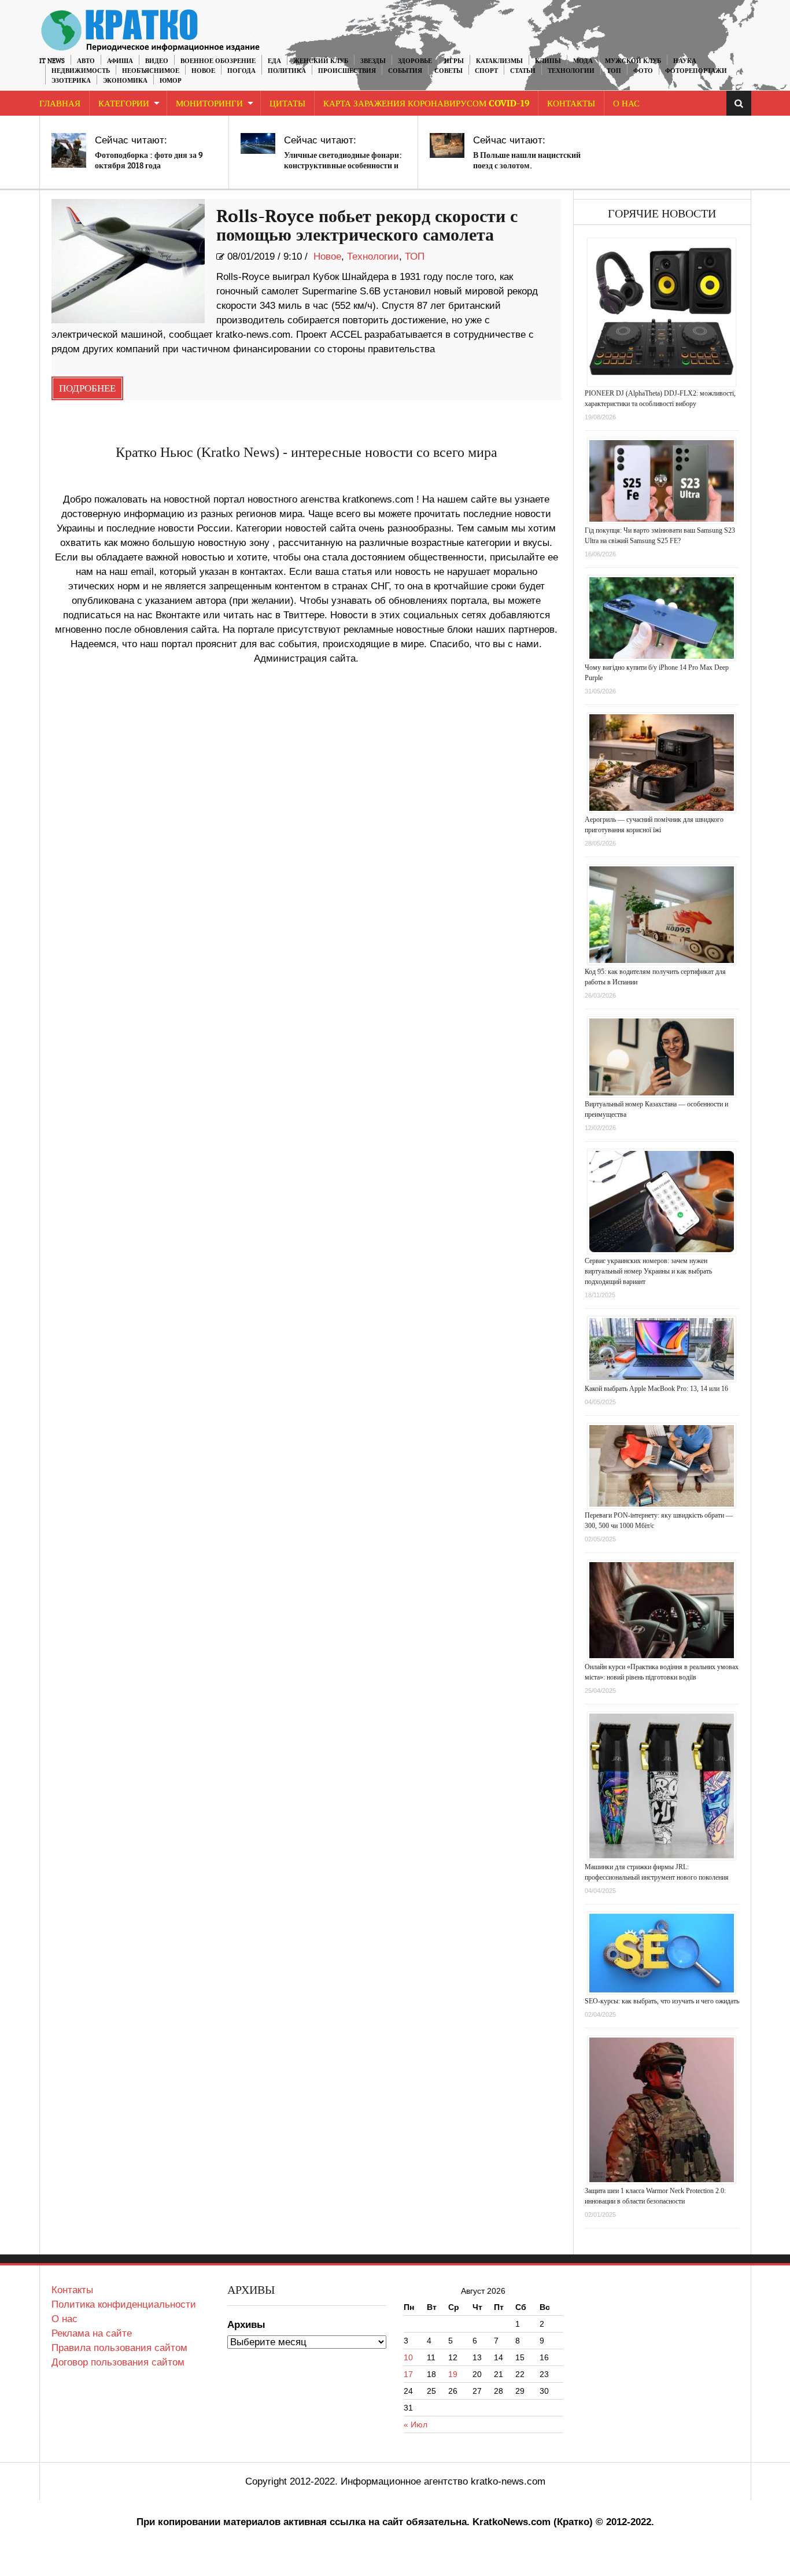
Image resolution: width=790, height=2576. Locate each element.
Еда (274, 61)
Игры (454, 61)
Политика (287, 71)
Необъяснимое (151, 71)
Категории (124, 104)
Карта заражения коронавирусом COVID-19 (426, 104)
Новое (203, 71)
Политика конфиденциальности (124, 2304)
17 (408, 2374)
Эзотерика (71, 81)
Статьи (523, 71)
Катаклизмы (499, 61)
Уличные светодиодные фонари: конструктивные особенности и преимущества (343, 166)
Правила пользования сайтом (119, 2348)
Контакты (571, 104)
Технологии (571, 71)
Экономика (125, 81)
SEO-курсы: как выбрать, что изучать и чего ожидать (662, 2001)
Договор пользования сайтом (118, 2362)
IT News (52, 61)
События (405, 71)
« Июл (416, 2424)
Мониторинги (209, 104)
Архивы (246, 2325)
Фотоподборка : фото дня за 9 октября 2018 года (149, 160)
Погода (241, 71)
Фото (643, 71)
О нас (64, 2319)
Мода (583, 61)
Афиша (120, 61)
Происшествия (347, 71)
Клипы (548, 61)
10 (408, 2357)
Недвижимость (81, 71)
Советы (448, 71)
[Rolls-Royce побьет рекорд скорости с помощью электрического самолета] (128, 261)
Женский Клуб (321, 61)
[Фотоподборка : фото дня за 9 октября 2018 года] (69, 150)
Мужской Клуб (633, 61)
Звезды (373, 61)
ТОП (614, 71)
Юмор (171, 81)
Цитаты (287, 104)
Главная (60, 104)
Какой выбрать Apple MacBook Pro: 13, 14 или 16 (656, 1389)
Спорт (486, 71)
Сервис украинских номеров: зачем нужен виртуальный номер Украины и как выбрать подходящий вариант (648, 1271)
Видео (157, 61)
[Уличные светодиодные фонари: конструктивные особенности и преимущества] (258, 143)
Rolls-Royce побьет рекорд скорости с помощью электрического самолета (367, 226)
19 (453, 2374)
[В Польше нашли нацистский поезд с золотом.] (447, 145)
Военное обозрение (218, 61)
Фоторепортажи (696, 71)
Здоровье (415, 61)
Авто (86, 61)
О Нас (626, 104)
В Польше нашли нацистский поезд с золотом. (527, 160)
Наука (685, 61)
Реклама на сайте (92, 2333)
